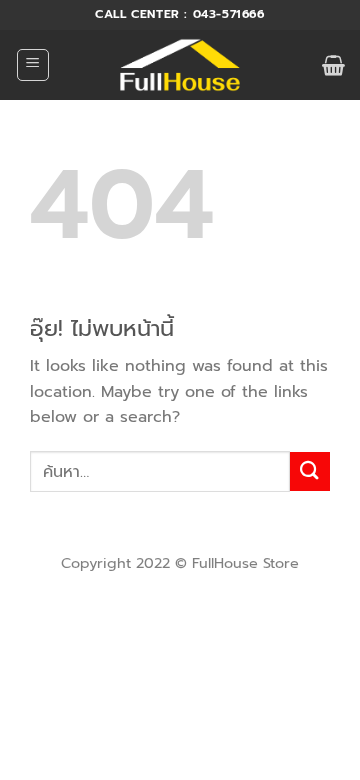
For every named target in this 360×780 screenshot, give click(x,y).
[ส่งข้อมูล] (310, 471)
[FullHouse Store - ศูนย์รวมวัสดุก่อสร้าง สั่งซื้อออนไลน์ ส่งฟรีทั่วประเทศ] (180, 65)
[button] (33, 65)
